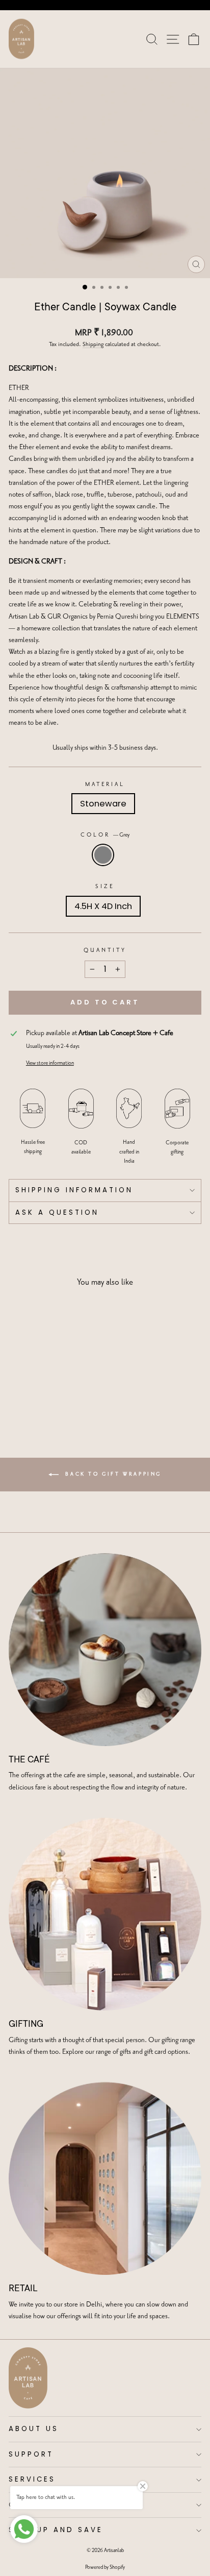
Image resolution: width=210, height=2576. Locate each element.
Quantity (105, 950)
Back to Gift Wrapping (112, 1474)
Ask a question (57, 1212)
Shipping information (74, 1190)
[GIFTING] (105, 1914)
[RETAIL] (105, 2178)
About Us (34, 2429)
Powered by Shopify (105, 2567)
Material (105, 784)
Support (31, 2454)
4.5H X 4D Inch (103, 906)
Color (105, 835)
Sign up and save (56, 2530)
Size (105, 887)
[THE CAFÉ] (105, 1650)
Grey (103, 855)
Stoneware (103, 804)
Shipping (93, 345)
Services (32, 2479)
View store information (50, 1063)
